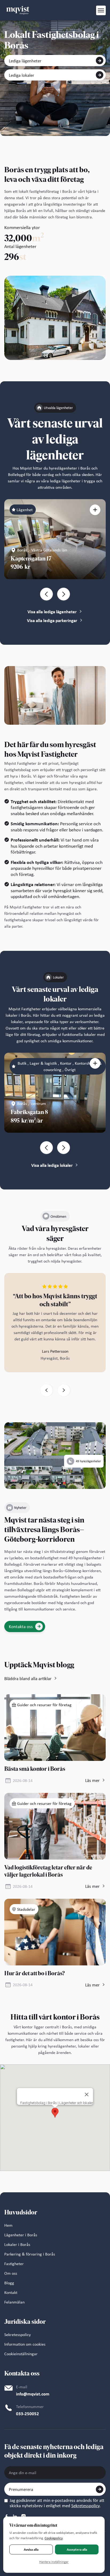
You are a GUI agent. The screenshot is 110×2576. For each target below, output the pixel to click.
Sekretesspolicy (85, 2506)
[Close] (87, 2094)
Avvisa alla (31, 2549)
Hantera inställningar (54, 2562)
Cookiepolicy (54, 2538)
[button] (101, 10)
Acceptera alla (77, 2549)
